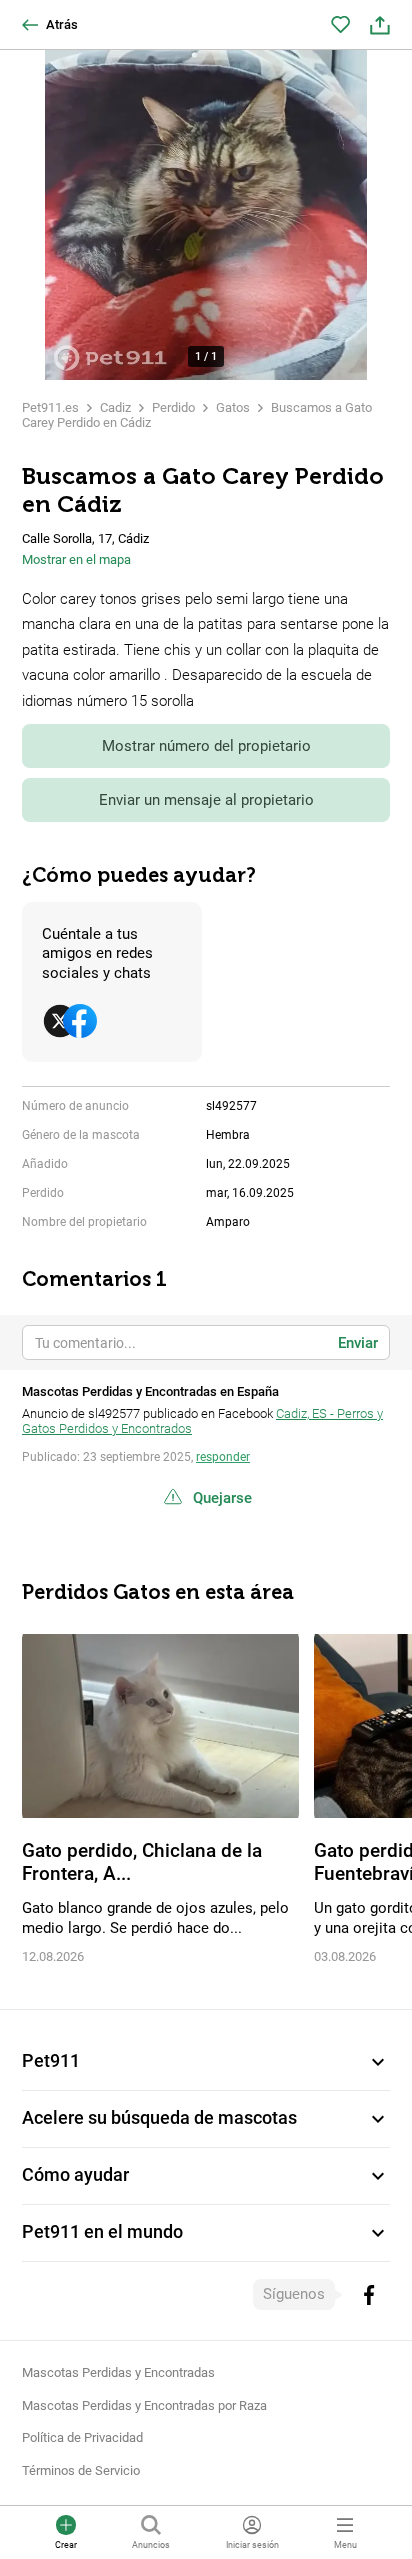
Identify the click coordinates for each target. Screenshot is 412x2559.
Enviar (358, 1343)
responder (223, 1457)
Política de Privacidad (82, 2437)
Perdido (173, 407)
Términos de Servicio (81, 2470)
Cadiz (115, 407)
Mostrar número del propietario (206, 746)
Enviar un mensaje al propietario (206, 800)
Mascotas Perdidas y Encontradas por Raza (144, 2405)
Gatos (233, 407)
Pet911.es (50, 407)
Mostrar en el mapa (76, 559)
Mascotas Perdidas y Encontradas (118, 2372)
